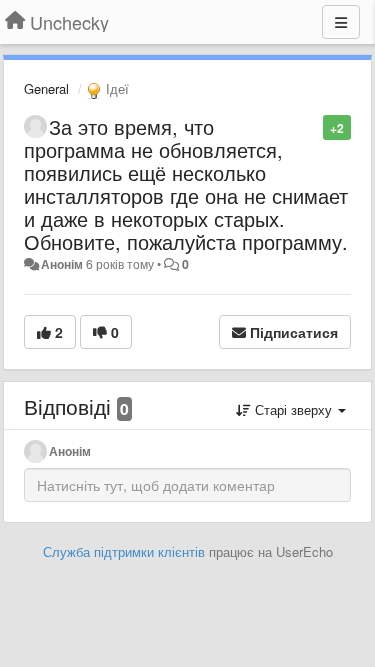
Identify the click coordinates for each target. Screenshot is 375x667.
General (46, 88)
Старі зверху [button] (293, 409)
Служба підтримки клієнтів (124, 551)
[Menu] (341, 22)
